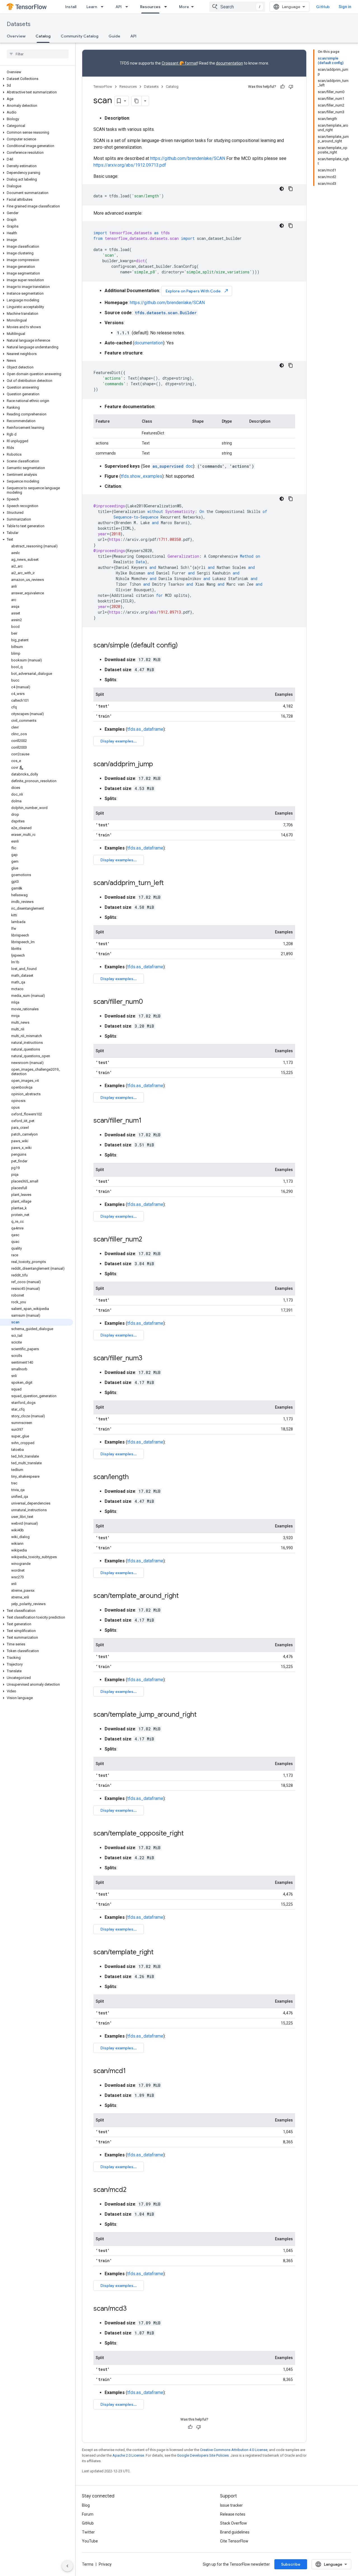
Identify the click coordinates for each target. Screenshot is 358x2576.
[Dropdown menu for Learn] (104, 7)
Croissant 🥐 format (180, 63)
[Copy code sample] (291, 189)
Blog (86, 2505)
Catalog (43, 36)
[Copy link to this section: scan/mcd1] (131, 2071)
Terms (88, 2564)
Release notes (233, 2514)
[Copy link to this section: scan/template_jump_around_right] (202, 1715)
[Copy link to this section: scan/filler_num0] (149, 1002)
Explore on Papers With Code (197, 291)
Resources (150, 7)
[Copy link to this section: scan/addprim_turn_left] (169, 883)
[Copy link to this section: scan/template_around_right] (184, 1596)
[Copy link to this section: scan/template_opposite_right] (189, 1834)
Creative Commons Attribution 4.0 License (234, 2450)
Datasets (19, 24)
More (184, 7)
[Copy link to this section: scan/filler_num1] (147, 1121)
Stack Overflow (234, 2523)
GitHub (323, 7)
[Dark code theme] (282, 189)
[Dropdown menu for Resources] (167, 7)
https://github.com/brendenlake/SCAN (188, 158)
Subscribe (291, 2564)
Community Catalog (80, 36)
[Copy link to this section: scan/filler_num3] (148, 1359)
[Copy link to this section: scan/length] (134, 1477)
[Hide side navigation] (67, 2566)
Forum (88, 2514)
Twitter (88, 2532)
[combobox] (237, 7)
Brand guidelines (235, 2532)
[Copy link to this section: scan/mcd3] (132, 2309)
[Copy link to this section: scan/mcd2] (132, 2190)
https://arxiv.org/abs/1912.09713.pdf (130, 165)
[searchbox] (38, 54)
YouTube (90, 2541)
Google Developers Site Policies (203, 2455)
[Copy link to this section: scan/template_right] (159, 1953)
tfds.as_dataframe (145, 729)
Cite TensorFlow (234, 2541)
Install (71, 7)
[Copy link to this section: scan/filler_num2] (148, 1240)
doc (173, 466)
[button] (36, 79)
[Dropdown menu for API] (128, 7)
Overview (16, 36)
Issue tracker (231, 2505)
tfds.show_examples (142, 476)
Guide (114, 36)
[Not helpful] (291, 87)
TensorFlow (103, 87)
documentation (229, 63)
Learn (92, 7)
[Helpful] (282, 87)
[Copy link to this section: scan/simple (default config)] (183, 646)
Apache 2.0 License (128, 2455)
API (119, 7)
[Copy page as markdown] (136, 101)
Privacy (105, 2564)
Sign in (345, 7)
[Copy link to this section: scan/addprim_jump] (159, 765)
